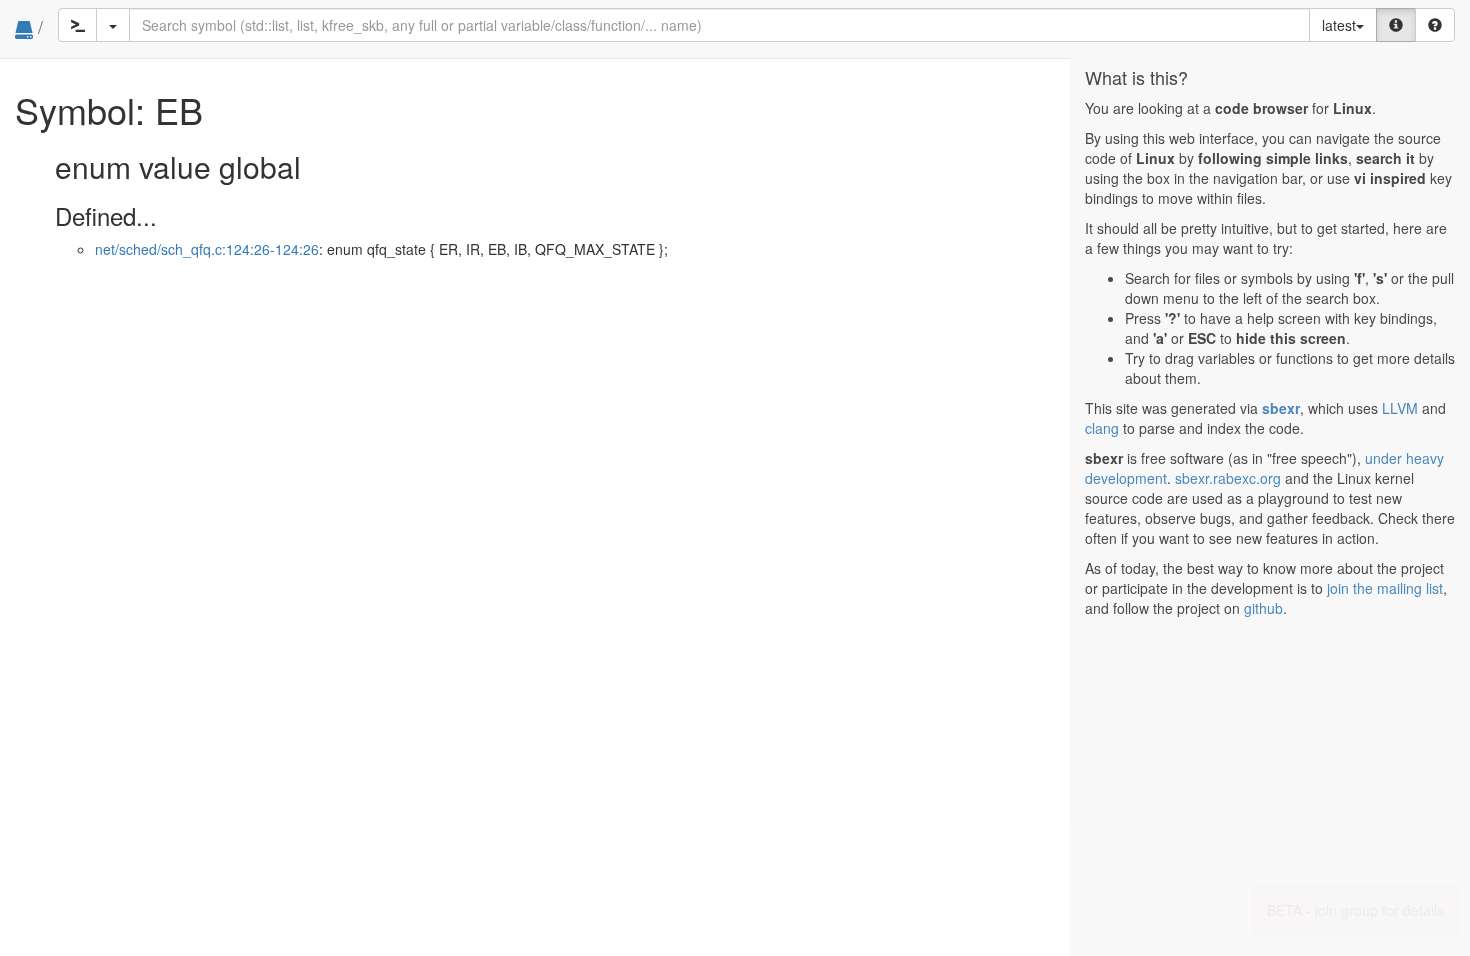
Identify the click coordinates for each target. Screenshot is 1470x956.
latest (1339, 25)
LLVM (1400, 408)
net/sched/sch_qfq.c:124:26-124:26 (207, 249)
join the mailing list (1385, 588)
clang (1102, 428)
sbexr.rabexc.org (1228, 478)
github (1263, 608)
